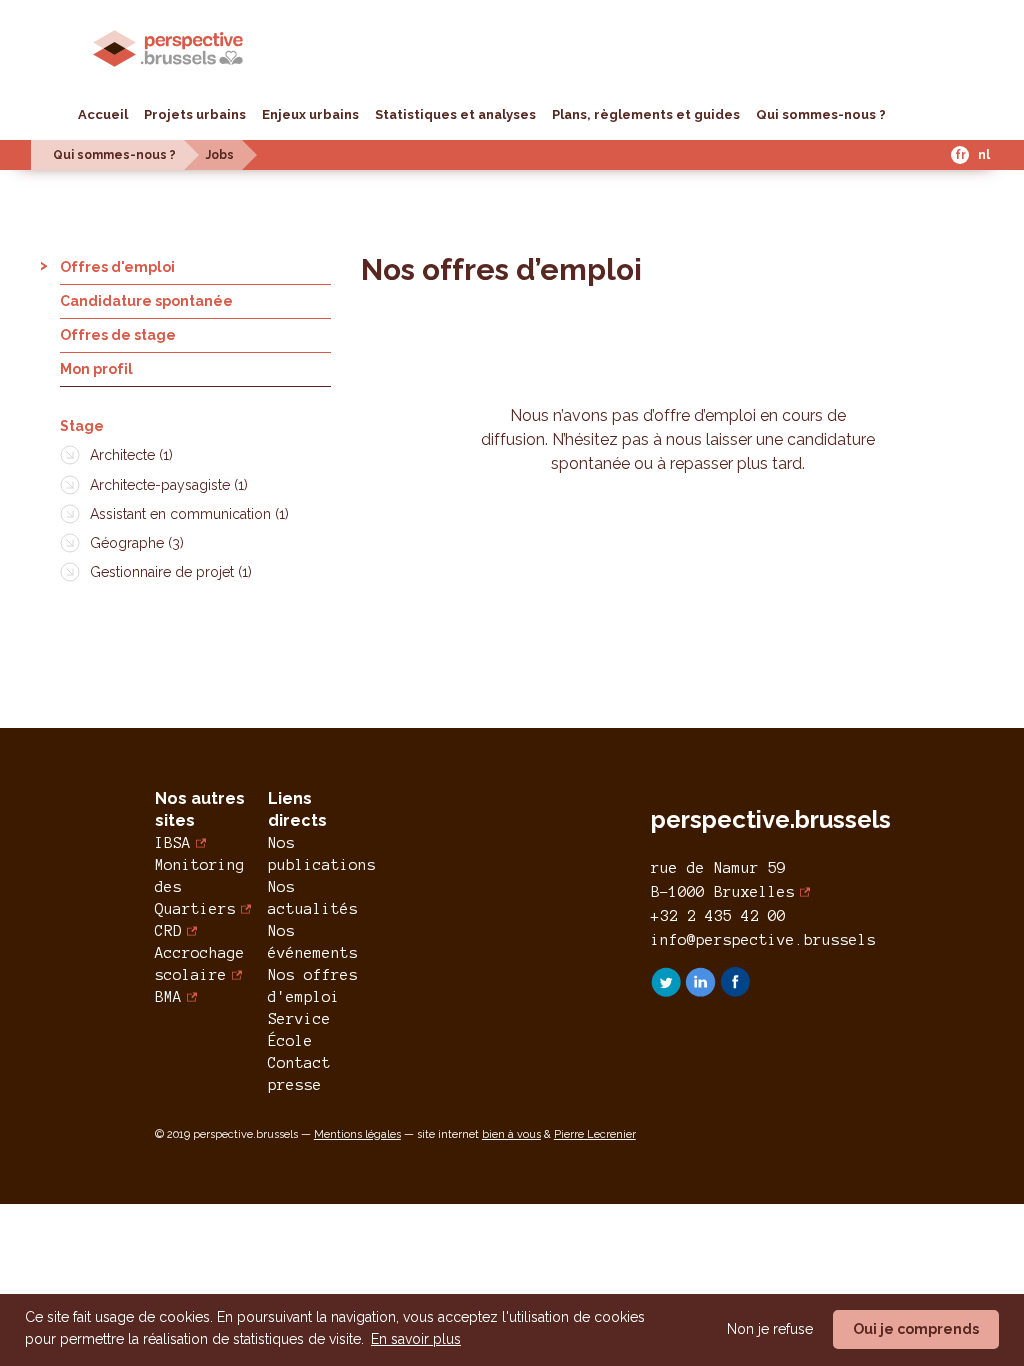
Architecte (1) (131, 455)
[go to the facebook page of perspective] (735, 991)
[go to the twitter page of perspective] (668, 991)
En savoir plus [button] (416, 1339)
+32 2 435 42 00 (718, 916)
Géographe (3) (137, 543)
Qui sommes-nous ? (821, 114)
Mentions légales (357, 1134)
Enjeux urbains (310, 114)
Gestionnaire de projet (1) (171, 572)
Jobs (220, 155)
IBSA (173, 843)
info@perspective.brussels (763, 940)
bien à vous (511, 1134)
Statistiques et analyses (455, 114)
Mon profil (96, 369)
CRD (168, 931)
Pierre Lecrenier (595, 1134)
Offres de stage (118, 335)
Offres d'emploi (117, 267)
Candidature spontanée (146, 301)
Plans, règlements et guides (646, 114)
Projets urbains (195, 114)
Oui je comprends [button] (916, 1329)
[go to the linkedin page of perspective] (702, 991)
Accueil (103, 114)
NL (984, 155)
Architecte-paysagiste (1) (169, 485)
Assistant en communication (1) (189, 514)
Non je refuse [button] (770, 1329)
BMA (168, 997)
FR (960, 155)
